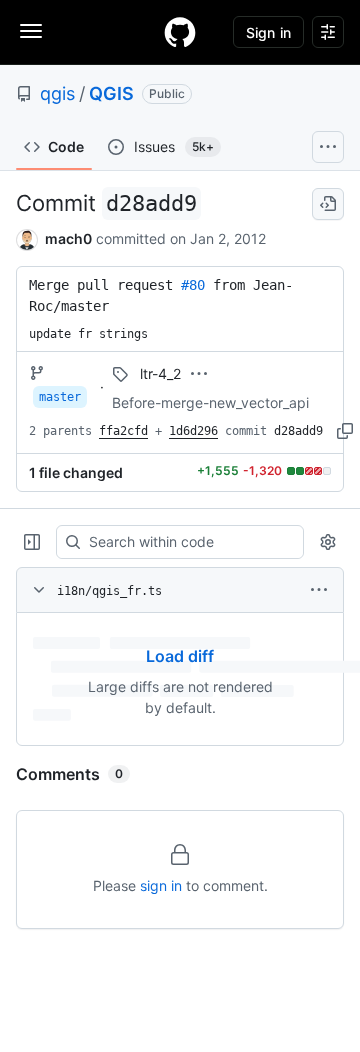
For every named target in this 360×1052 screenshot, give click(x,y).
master (60, 397)
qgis (57, 93)
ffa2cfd (123, 431)
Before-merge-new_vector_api (210, 402)
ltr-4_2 (160, 373)
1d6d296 (193, 431)
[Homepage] (180, 32)
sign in (161, 885)
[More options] (319, 590)
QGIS (111, 93)
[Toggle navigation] (31, 31)
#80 (193, 285)
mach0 (68, 238)
